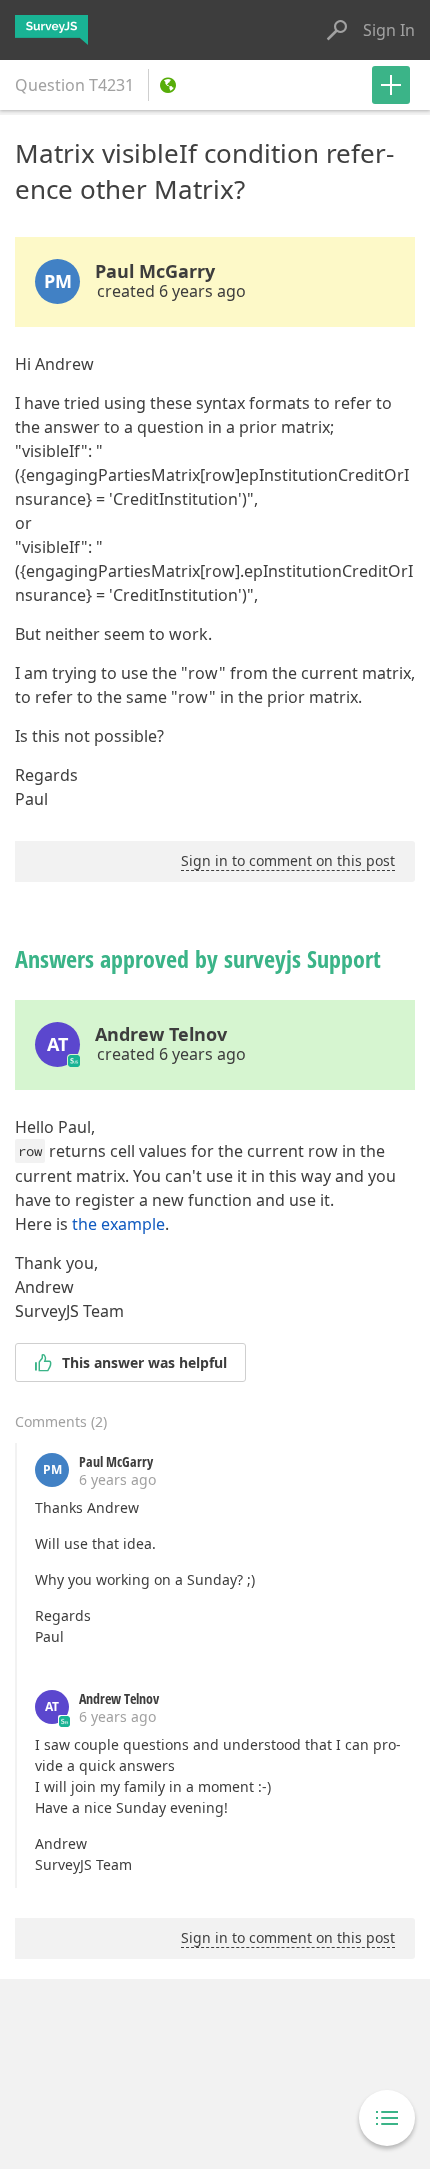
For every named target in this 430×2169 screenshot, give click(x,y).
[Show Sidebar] (387, 2118)
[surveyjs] (51, 30)
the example (118, 1224)
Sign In (389, 30)
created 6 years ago (171, 291)
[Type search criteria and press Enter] (337, 30)
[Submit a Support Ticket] (391, 85)
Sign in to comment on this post (288, 860)
